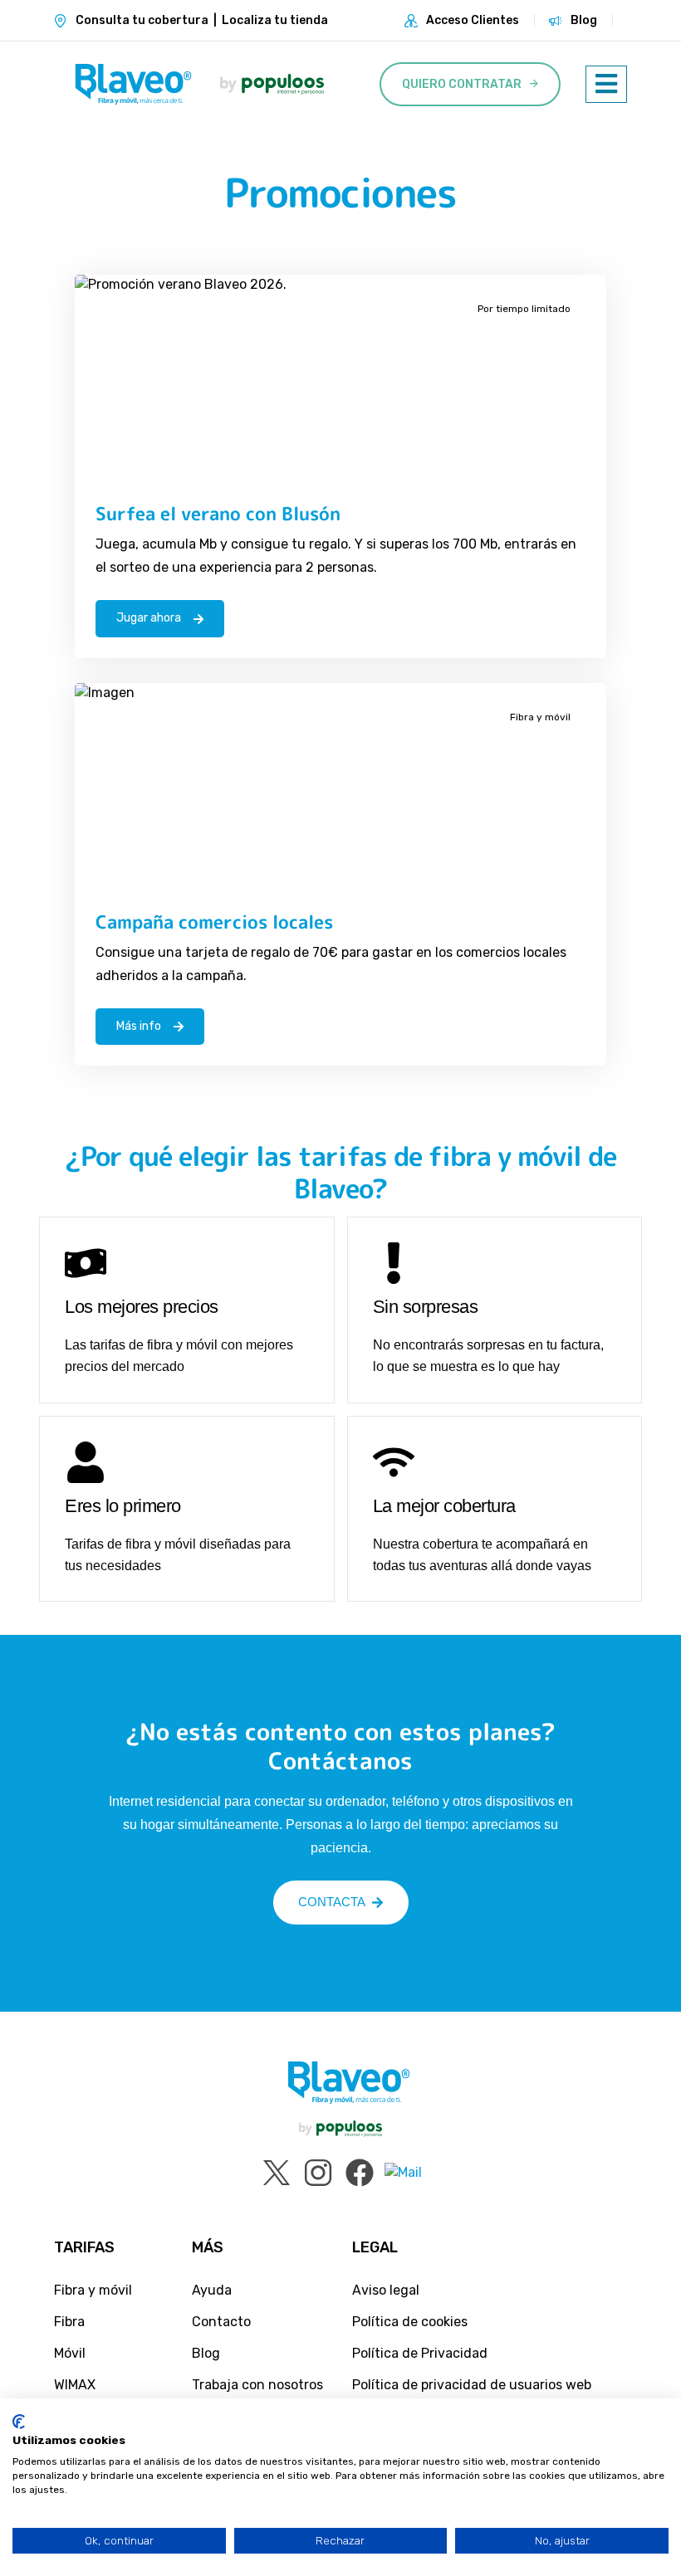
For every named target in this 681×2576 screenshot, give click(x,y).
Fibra (69, 2322)
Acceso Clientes (473, 20)
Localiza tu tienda (275, 20)
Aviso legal (386, 2290)
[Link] (133, 84)
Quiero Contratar (462, 84)
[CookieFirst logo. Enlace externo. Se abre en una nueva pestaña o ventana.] (19, 2422)
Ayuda (212, 2290)
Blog (584, 20)
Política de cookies (410, 2322)
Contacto (221, 2322)
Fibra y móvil (93, 2290)
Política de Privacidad (420, 2353)
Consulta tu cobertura (142, 20)
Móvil (70, 2353)
